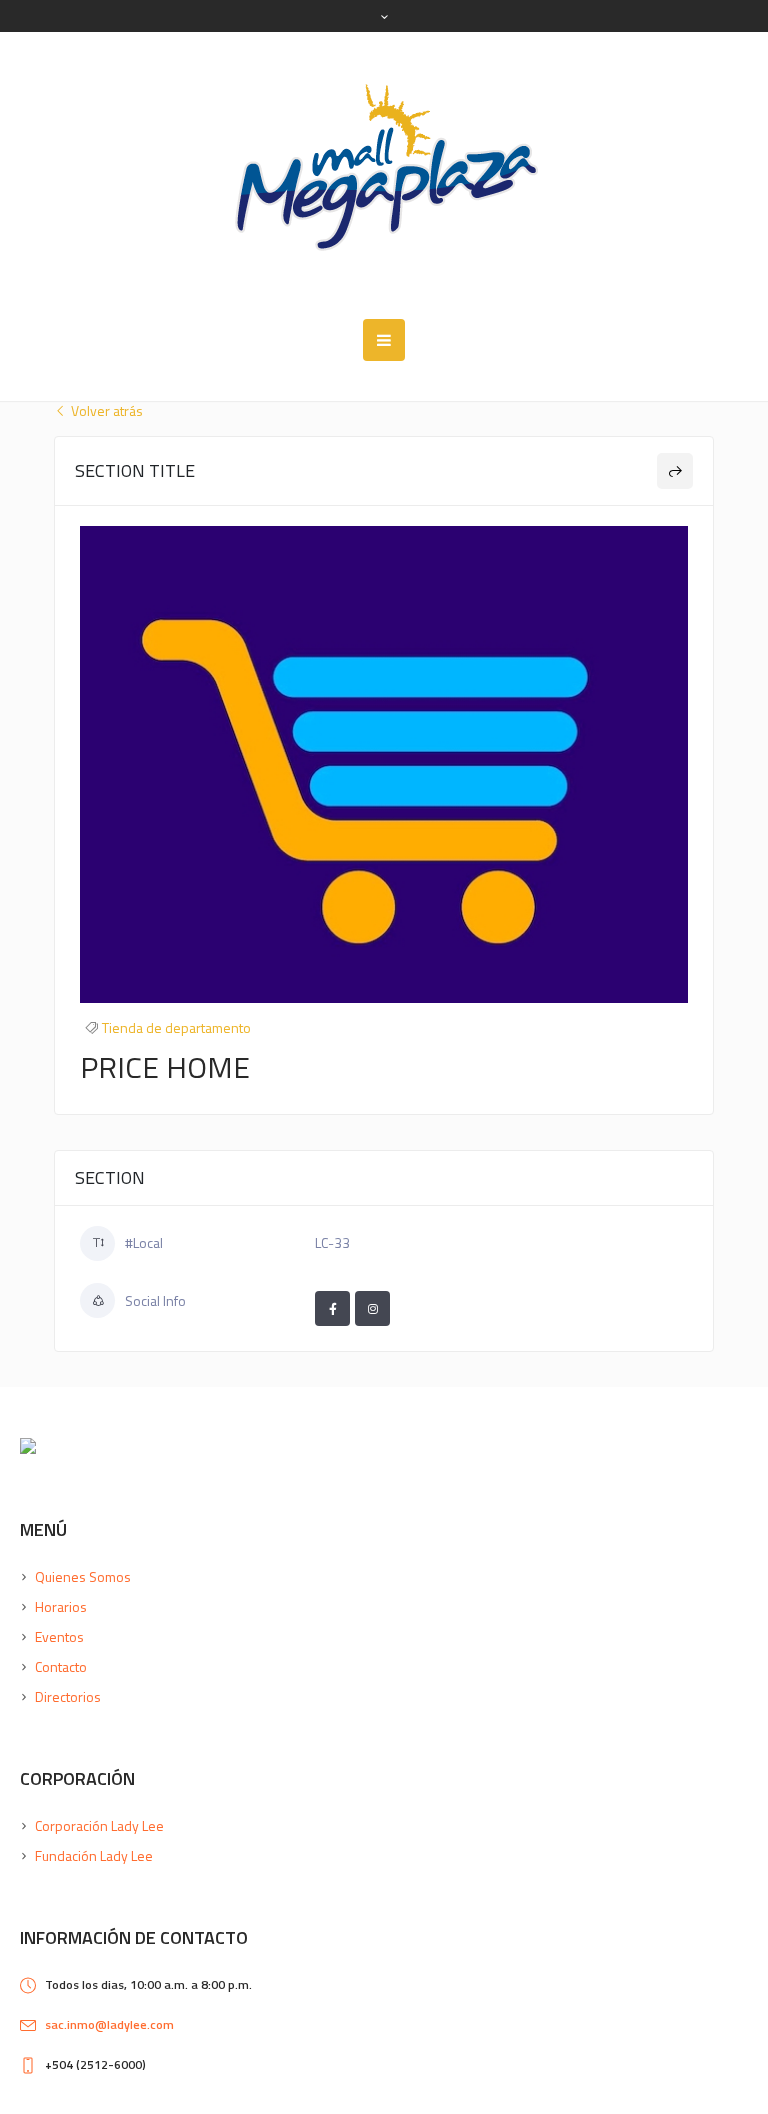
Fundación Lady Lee (94, 1855)
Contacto (61, 1666)
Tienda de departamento (176, 1027)
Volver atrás (105, 411)
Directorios (68, 1696)
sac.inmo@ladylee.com (109, 2024)
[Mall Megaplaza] (384, 175)
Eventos (59, 1636)
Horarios (61, 1606)
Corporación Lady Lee (99, 1825)
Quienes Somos (83, 1576)
